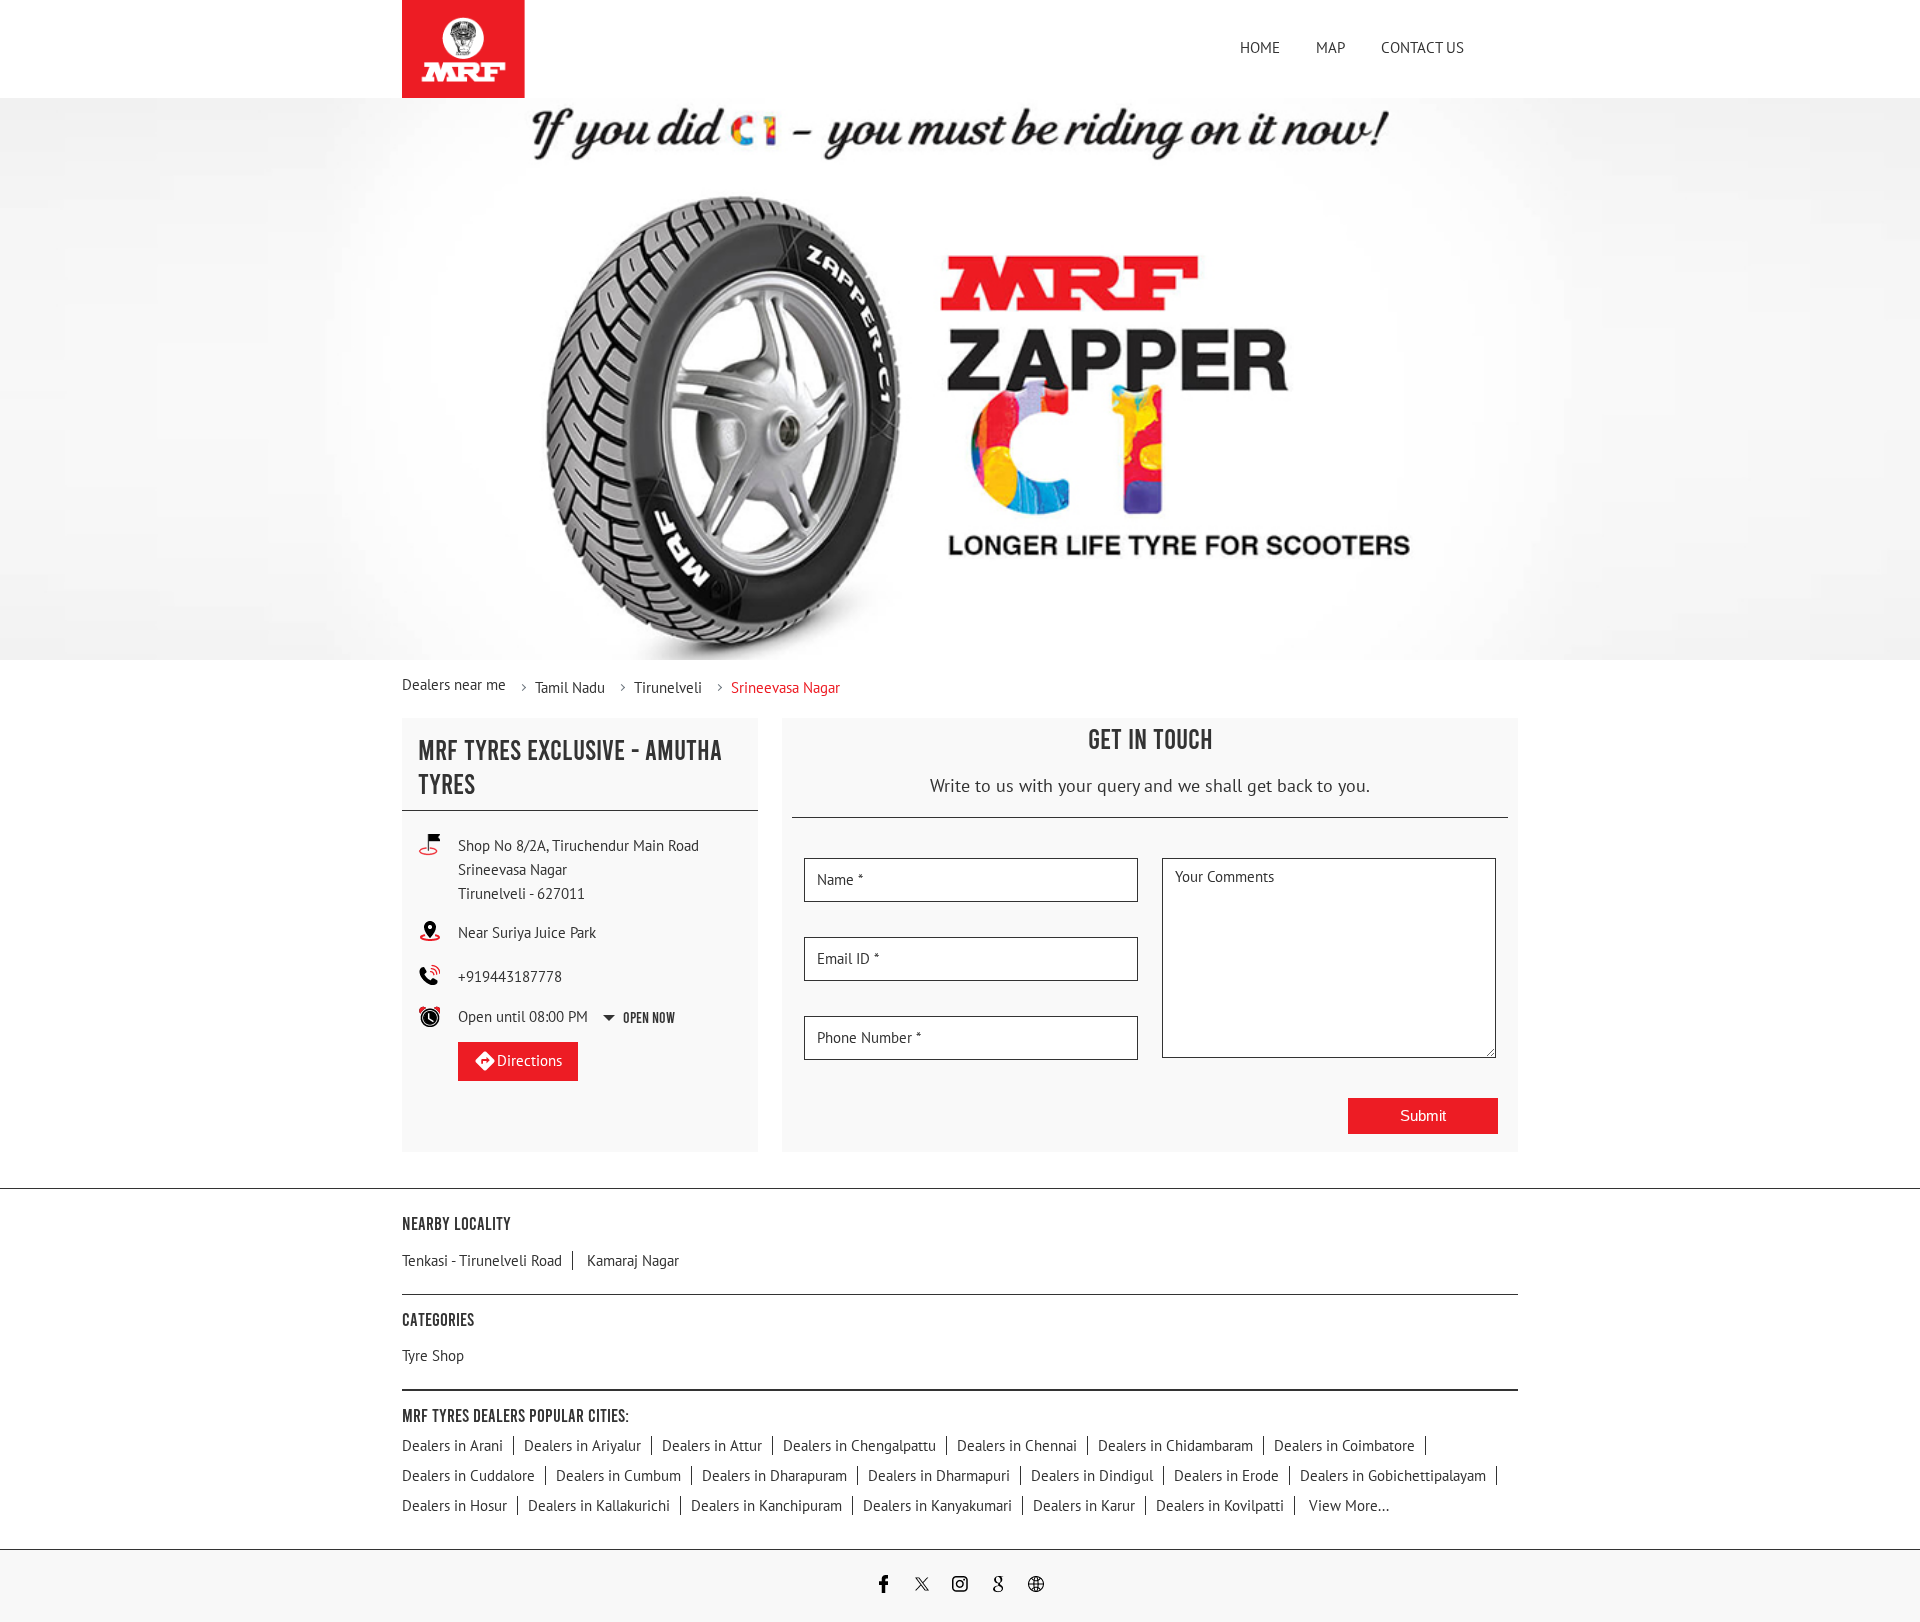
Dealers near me (454, 684)
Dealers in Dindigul (1092, 1474)
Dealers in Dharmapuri (939, 1474)
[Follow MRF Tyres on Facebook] (884, 1585)
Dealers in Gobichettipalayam (1393, 1474)
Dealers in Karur (1084, 1504)
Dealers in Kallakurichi (599, 1504)
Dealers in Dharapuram (774, 1474)
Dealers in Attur (712, 1444)
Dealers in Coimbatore (1344, 1444)
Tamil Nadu (570, 687)
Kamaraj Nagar (633, 1259)
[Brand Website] (1036, 1585)
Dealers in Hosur (454, 1504)
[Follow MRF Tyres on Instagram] (960, 1585)
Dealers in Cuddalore (468, 1474)
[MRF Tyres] (463, 49)
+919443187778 (510, 976)
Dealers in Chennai (1017, 1444)
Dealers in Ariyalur (582, 1444)
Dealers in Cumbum (618, 1474)
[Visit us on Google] (998, 1585)
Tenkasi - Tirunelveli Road (482, 1259)
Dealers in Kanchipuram (766, 1504)
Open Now (649, 1017)
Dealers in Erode (1226, 1474)
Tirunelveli (668, 687)
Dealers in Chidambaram (1175, 1444)
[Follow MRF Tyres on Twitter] (922, 1585)
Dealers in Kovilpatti (1220, 1504)
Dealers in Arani (452, 1444)
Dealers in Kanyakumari (937, 1504)
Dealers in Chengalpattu (859, 1444)
